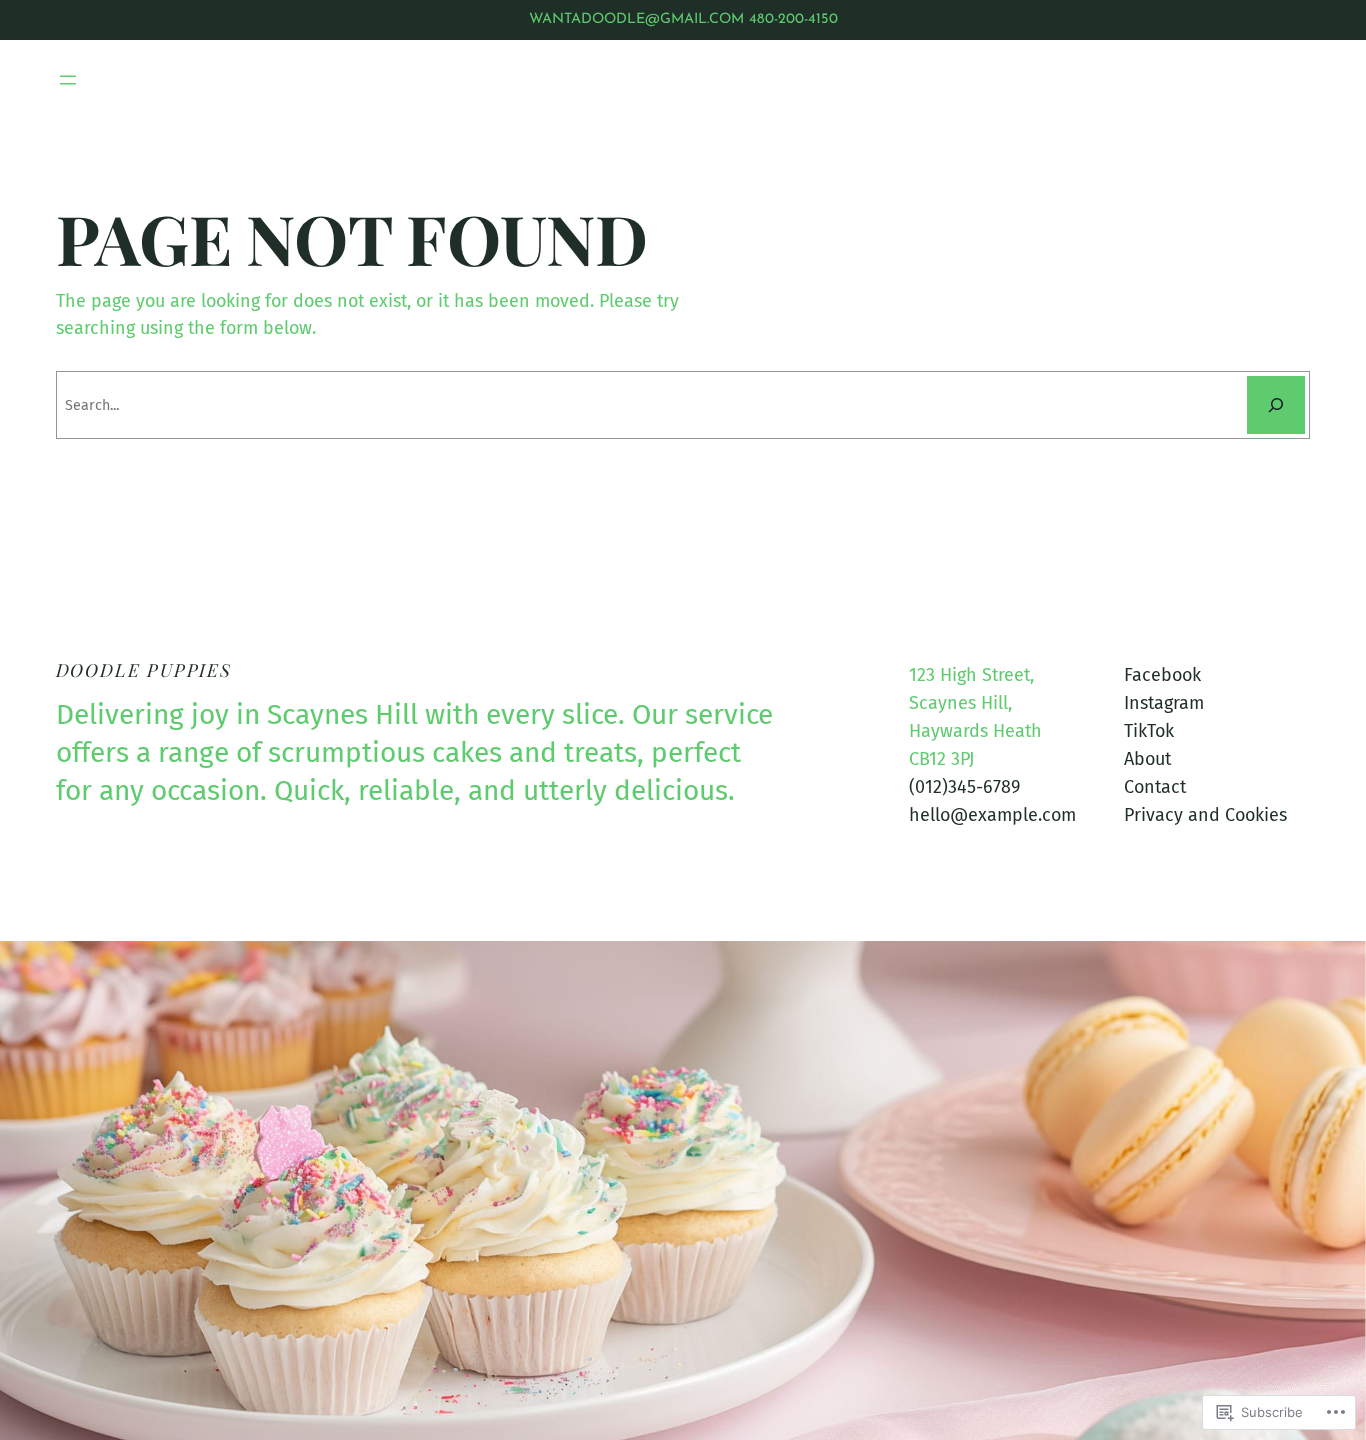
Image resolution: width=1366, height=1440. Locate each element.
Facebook (1162, 675)
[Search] (1276, 405)
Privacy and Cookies (1205, 815)
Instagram (1164, 703)
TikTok (1149, 731)
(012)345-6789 (964, 787)
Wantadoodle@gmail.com (636, 19)
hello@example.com (992, 815)
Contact (1155, 787)
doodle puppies (144, 670)
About (1147, 759)
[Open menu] (68, 80)
